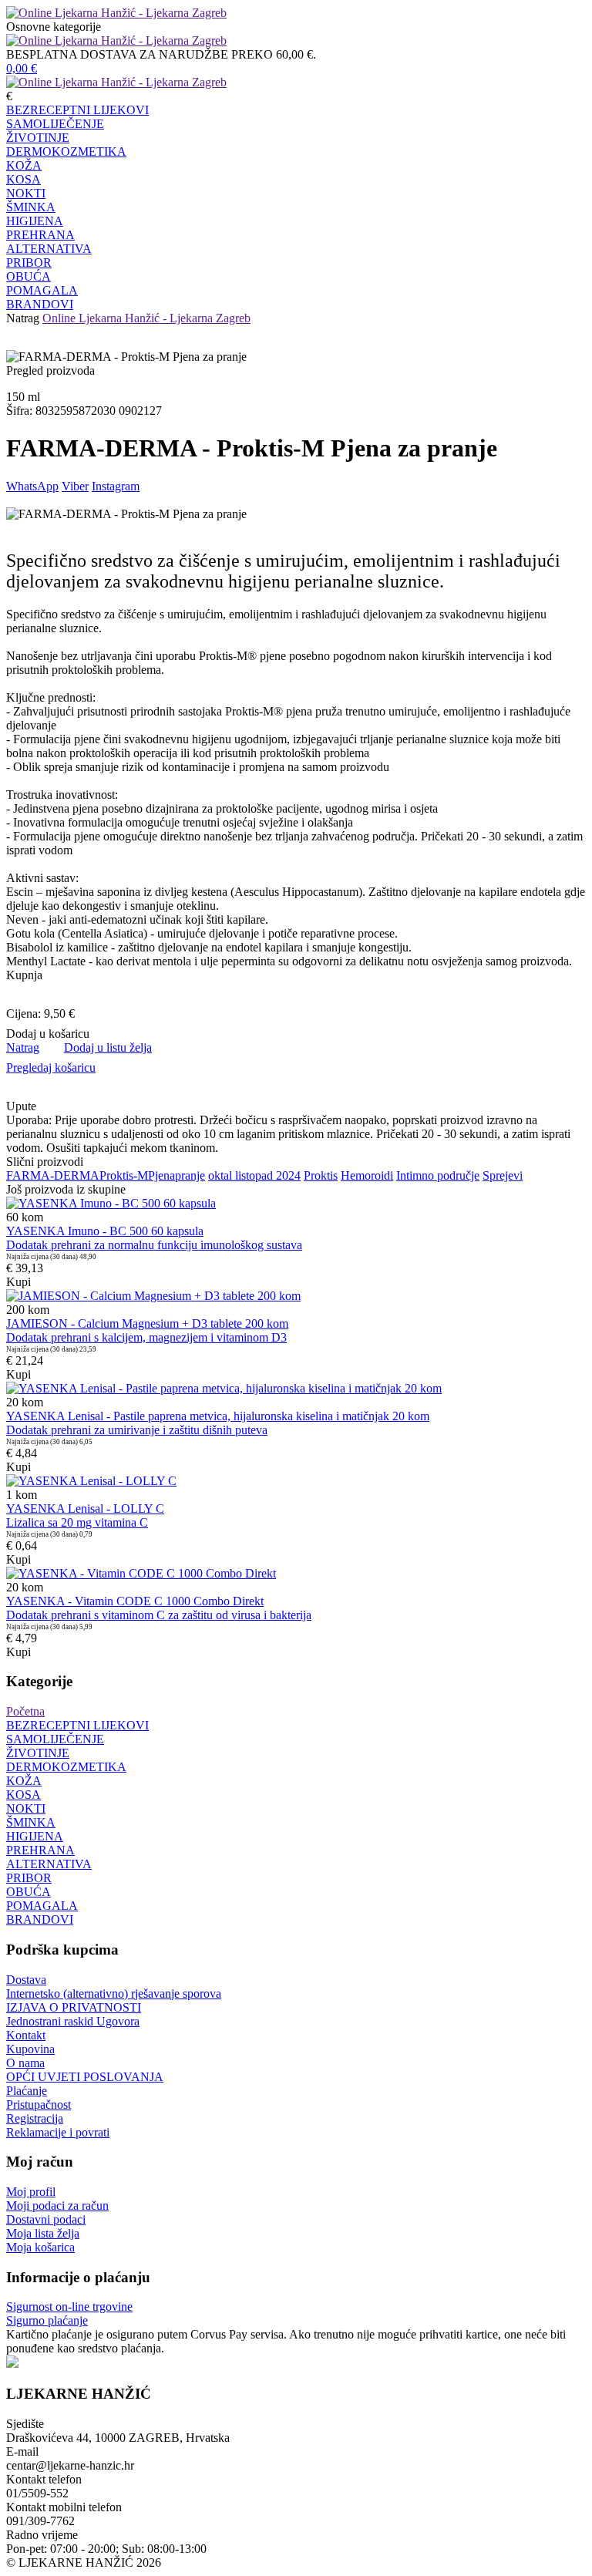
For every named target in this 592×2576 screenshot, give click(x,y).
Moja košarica (40, 2247)
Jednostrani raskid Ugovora (73, 2021)
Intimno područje (438, 1175)
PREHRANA (40, 235)
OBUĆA (29, 276)
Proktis (321, 1175)
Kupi (18, 1282)
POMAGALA (42, 290)
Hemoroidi (367, 1175)
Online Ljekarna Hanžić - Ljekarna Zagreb (146, 318)
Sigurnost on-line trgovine (69, 2307)
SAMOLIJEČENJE (55, 124)
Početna (25, 1711)
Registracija (35, 2118)
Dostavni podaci (46, 2219)
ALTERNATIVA (49, 249)
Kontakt (26, 2035)
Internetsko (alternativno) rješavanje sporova (114, 1993)
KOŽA (24, 165)
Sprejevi (503, 1175)
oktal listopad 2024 (254, 1175)
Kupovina (30, 2049)
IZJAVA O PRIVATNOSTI (74, 2007)
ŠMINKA (31, 207)
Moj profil (31, 2192)
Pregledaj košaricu (51, 1067)
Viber (75, 486)
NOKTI (26, 193)
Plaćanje (27, 2091)
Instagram (116, 486)
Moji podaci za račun (57, 2206)
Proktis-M (124, 1175)
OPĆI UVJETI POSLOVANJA (85, 2077)
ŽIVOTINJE (38, 138)
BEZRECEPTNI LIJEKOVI (77, 110)
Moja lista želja (43, 2233)
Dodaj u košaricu (48, 1034)
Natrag (23, 318)
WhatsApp (32, 486)
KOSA (24, 179)
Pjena (161, 1175)
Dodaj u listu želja (108, 1047)
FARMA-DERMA (53, 1175)
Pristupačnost (39, 2105)
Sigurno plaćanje (47, 2320)
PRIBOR (29, 263)
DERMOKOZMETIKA (66, 152)
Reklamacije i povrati (58, 2132)
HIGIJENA (35, 221)
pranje (190, 1175)
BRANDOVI (40, 304)
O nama (25, 2063)
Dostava (26, 1980)
